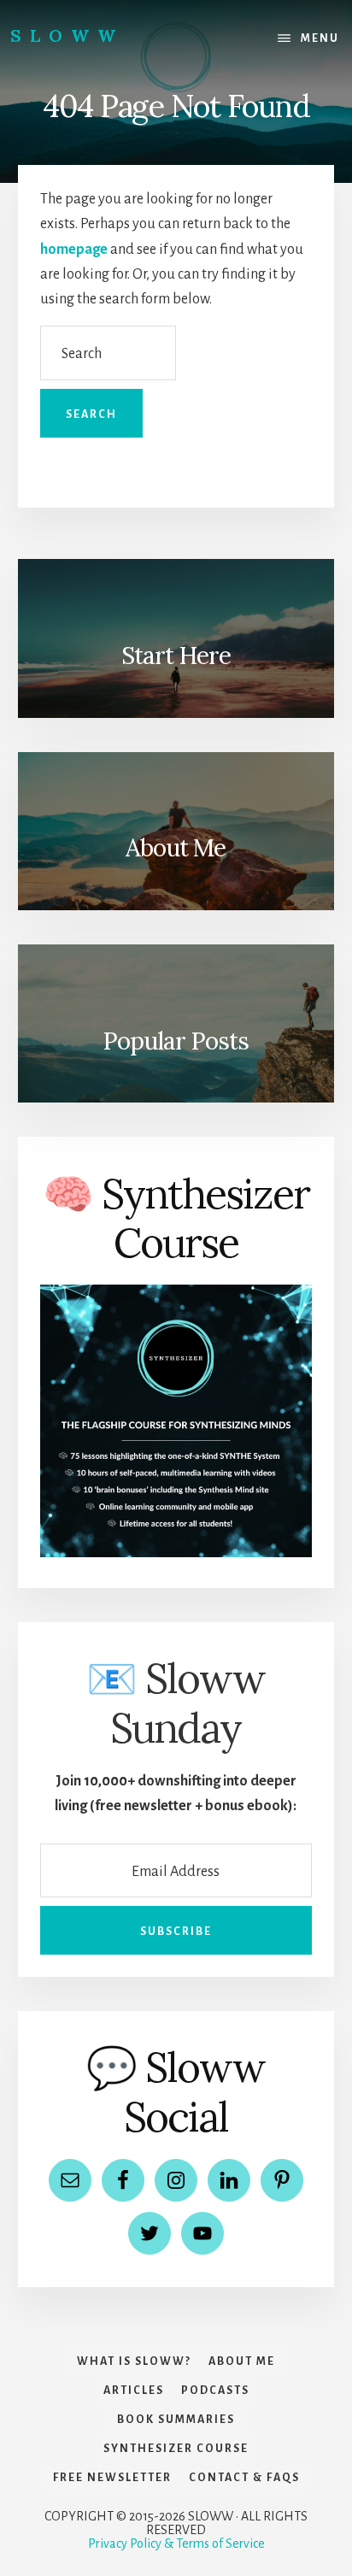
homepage (74, 250)
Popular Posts (176, 1041)
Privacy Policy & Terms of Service (176, 2544)
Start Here (176, 656)
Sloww (67, 35)
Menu (320, 38)
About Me (176, 848)
